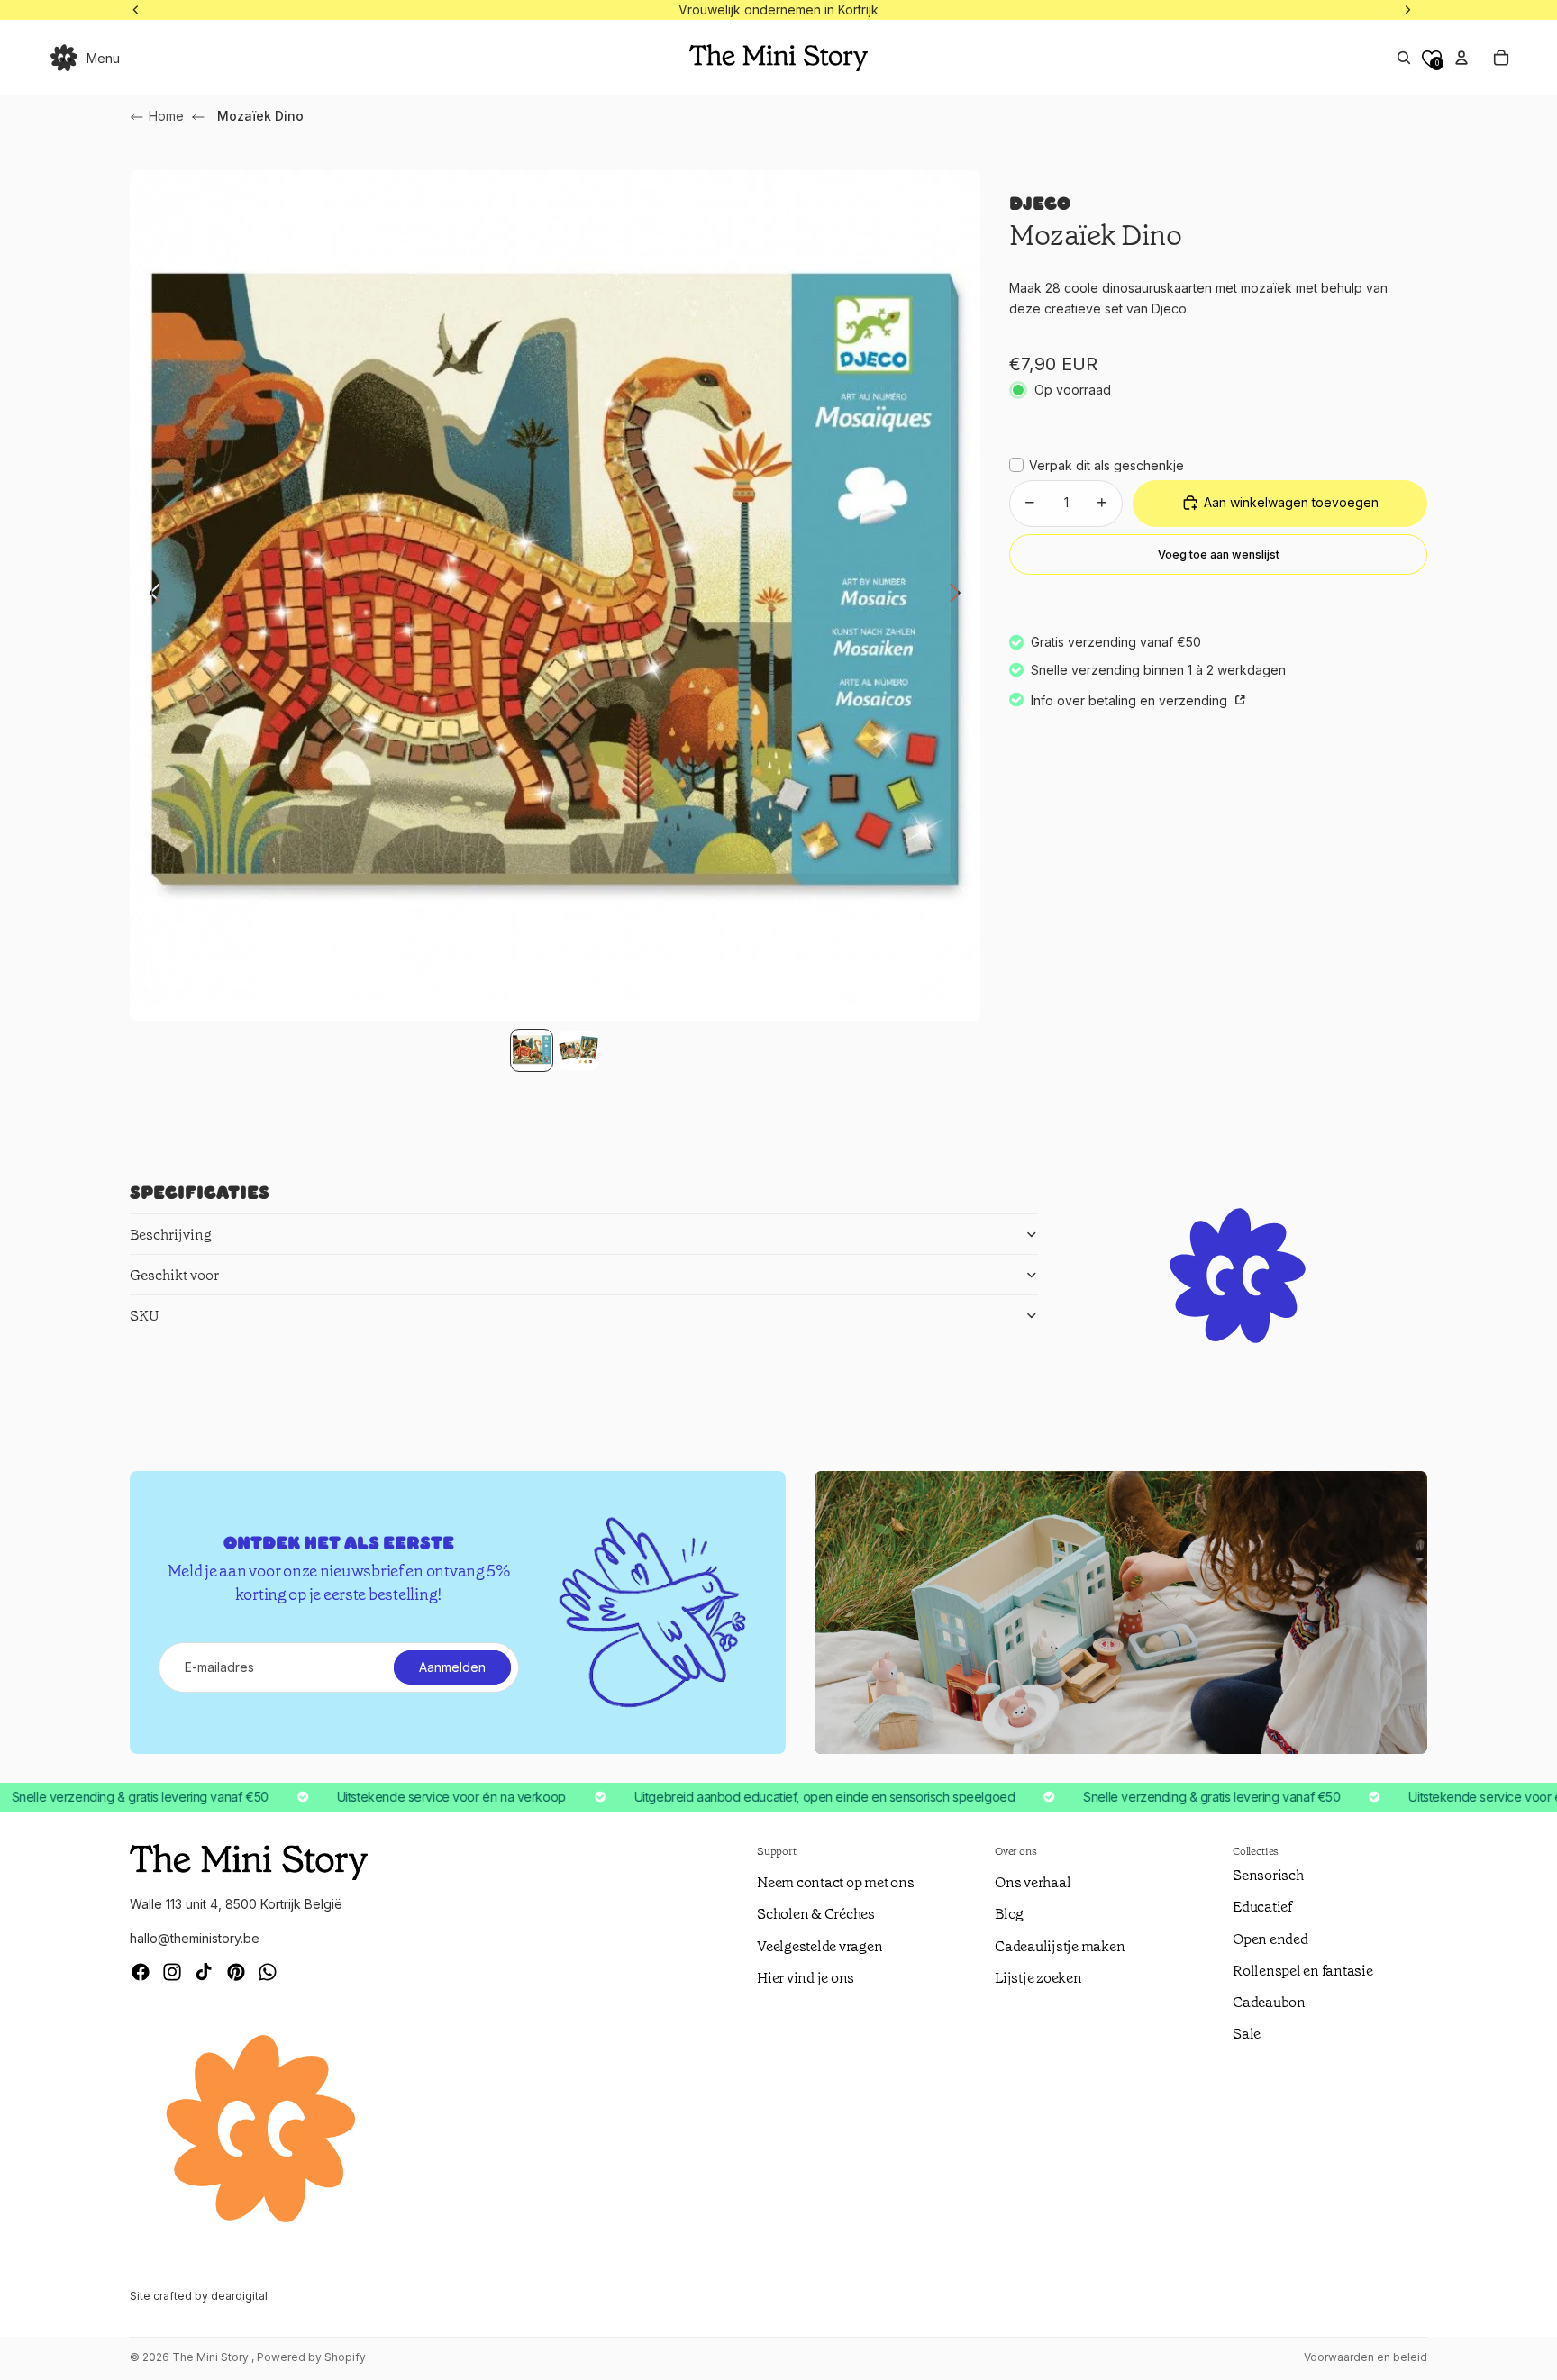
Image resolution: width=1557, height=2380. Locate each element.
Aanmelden (452, 1667)
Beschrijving (171, 1235)
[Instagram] (172, 1972)
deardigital (239, 2296)
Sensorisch (1268, 1875)
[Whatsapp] (268, 1972)
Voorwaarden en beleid (1366, 2357)
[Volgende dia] (960, 595)
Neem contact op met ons (835, 1882)
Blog (1009, 1914)
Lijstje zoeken (1038, 1978)
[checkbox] (1097, 465)
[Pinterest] (236, 1972)
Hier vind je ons (806, 1978)
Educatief (1262, 1907)
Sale (1247, 2034)
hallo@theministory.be (195, 1938)
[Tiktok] (204, 1972)
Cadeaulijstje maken (1060, 1946)
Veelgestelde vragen (819, 1946)
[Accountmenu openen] (1461, 58)
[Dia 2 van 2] (578, 1050)
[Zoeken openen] (1404, 58)
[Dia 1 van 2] (532, 1050)
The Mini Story (212, 2357)
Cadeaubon (1269, 2002)
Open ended (1270, 1939)
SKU (145, 1316)
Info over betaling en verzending (1131, 700)
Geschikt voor (174, 1275)
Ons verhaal (1033, 1882)
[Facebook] (141, 1972)
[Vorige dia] (150, 595)
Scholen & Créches (816, 1914)
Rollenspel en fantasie (1303, 1971)
